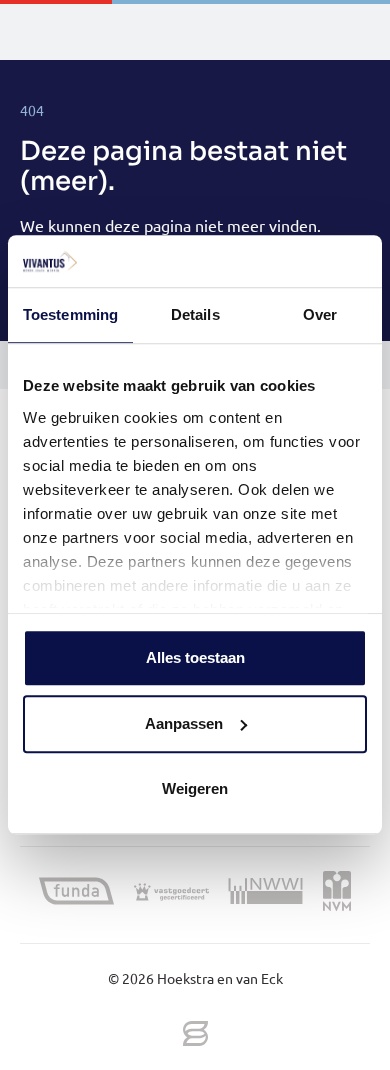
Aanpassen (184, 723)
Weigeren (195, 789)
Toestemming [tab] (70, 315)
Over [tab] (320, 315)
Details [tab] (195, 315)
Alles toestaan (195, 658)
